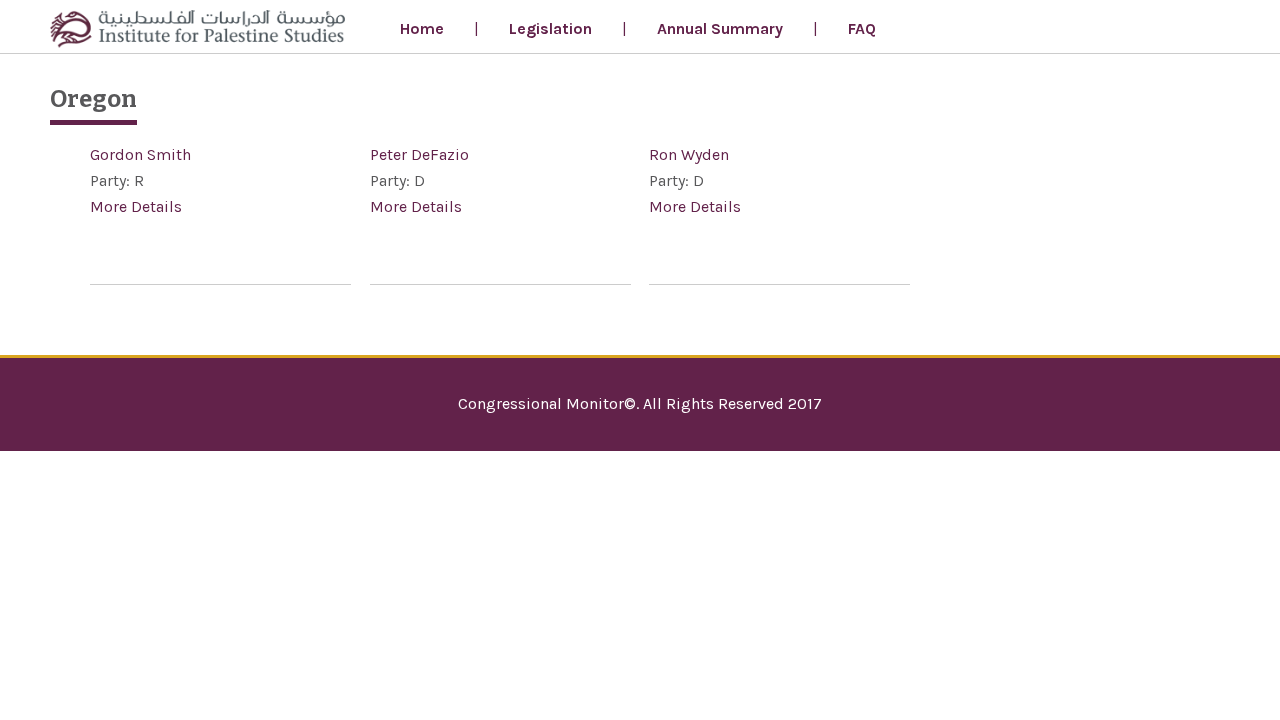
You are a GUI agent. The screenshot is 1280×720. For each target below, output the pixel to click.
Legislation (550, 28)
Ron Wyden (689, 154)
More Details (136, 206)
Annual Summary (720, 28)
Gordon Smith (140, 154)
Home (422, 28)
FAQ (862, 28)
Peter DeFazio (419, 154)
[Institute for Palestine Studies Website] (197, 31)
